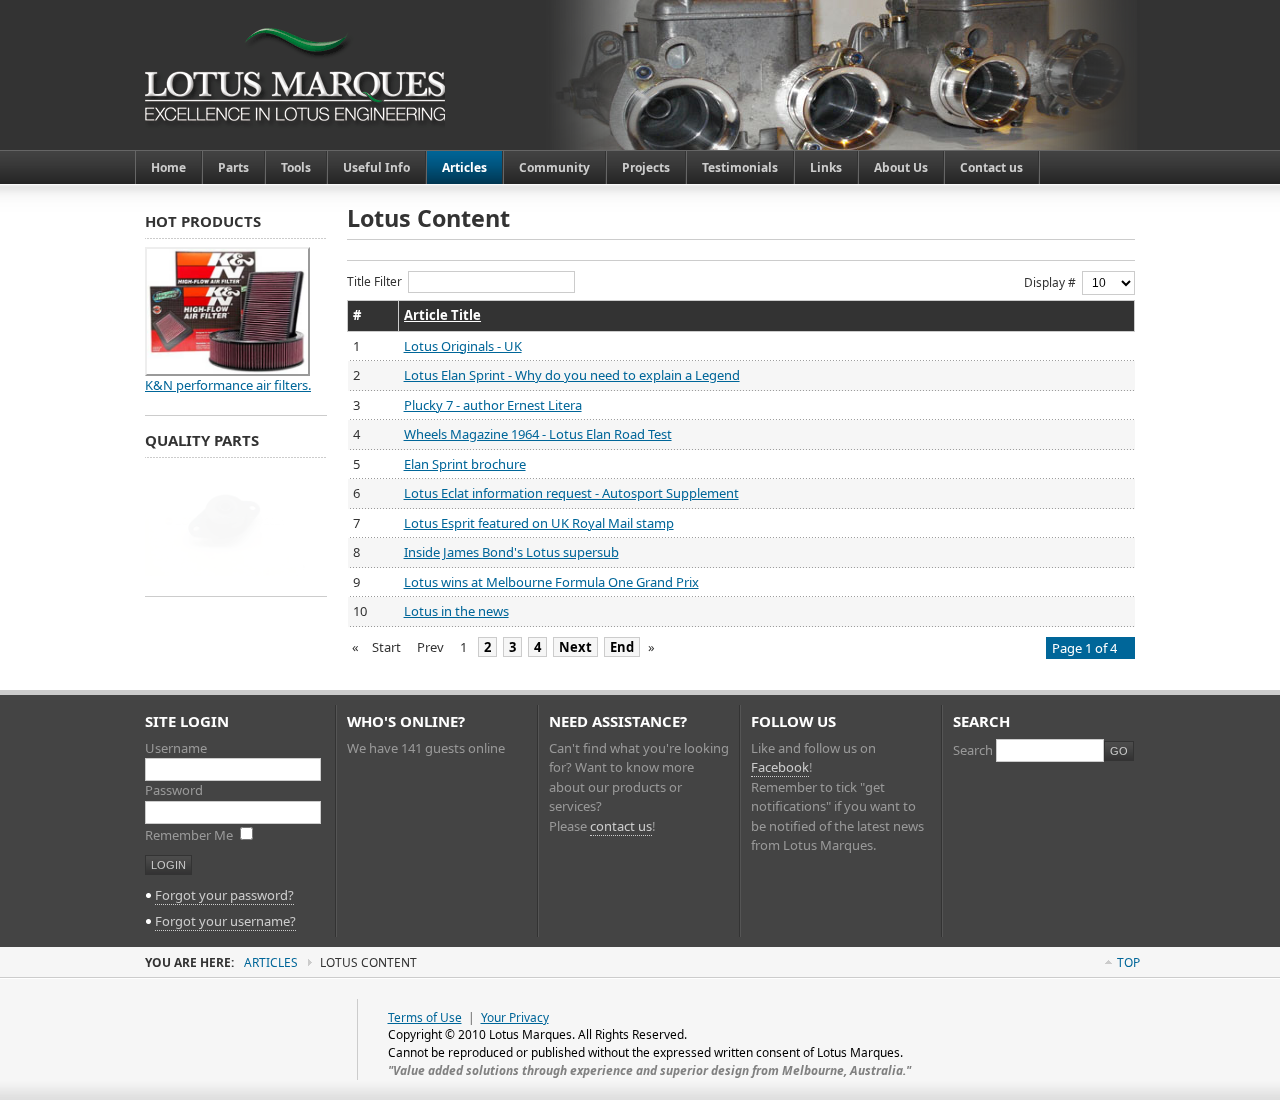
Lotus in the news (456, 611)
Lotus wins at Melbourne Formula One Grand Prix (551, 582)
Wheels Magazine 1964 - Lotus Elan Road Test (538, 434)
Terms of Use (425, 1017)
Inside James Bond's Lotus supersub (511, 552)
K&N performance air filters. (228, 385)
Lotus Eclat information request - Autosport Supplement (571, 493)
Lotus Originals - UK (463, 346)
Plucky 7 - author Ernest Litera (493, 405)
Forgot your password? (224, 895)
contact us (621, 826)
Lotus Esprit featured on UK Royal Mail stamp (539, 523)
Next (575, 647)
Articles (271, 962)
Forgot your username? (225, 921)
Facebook (780, 767)
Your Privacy (515, 1017)
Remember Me (190, 835)
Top (1128, 962)
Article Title (442, 315)
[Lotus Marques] (295, 74)
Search (974, 750)
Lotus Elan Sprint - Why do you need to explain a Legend (572, 375)
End (622, 647)
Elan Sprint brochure (465, 464)
